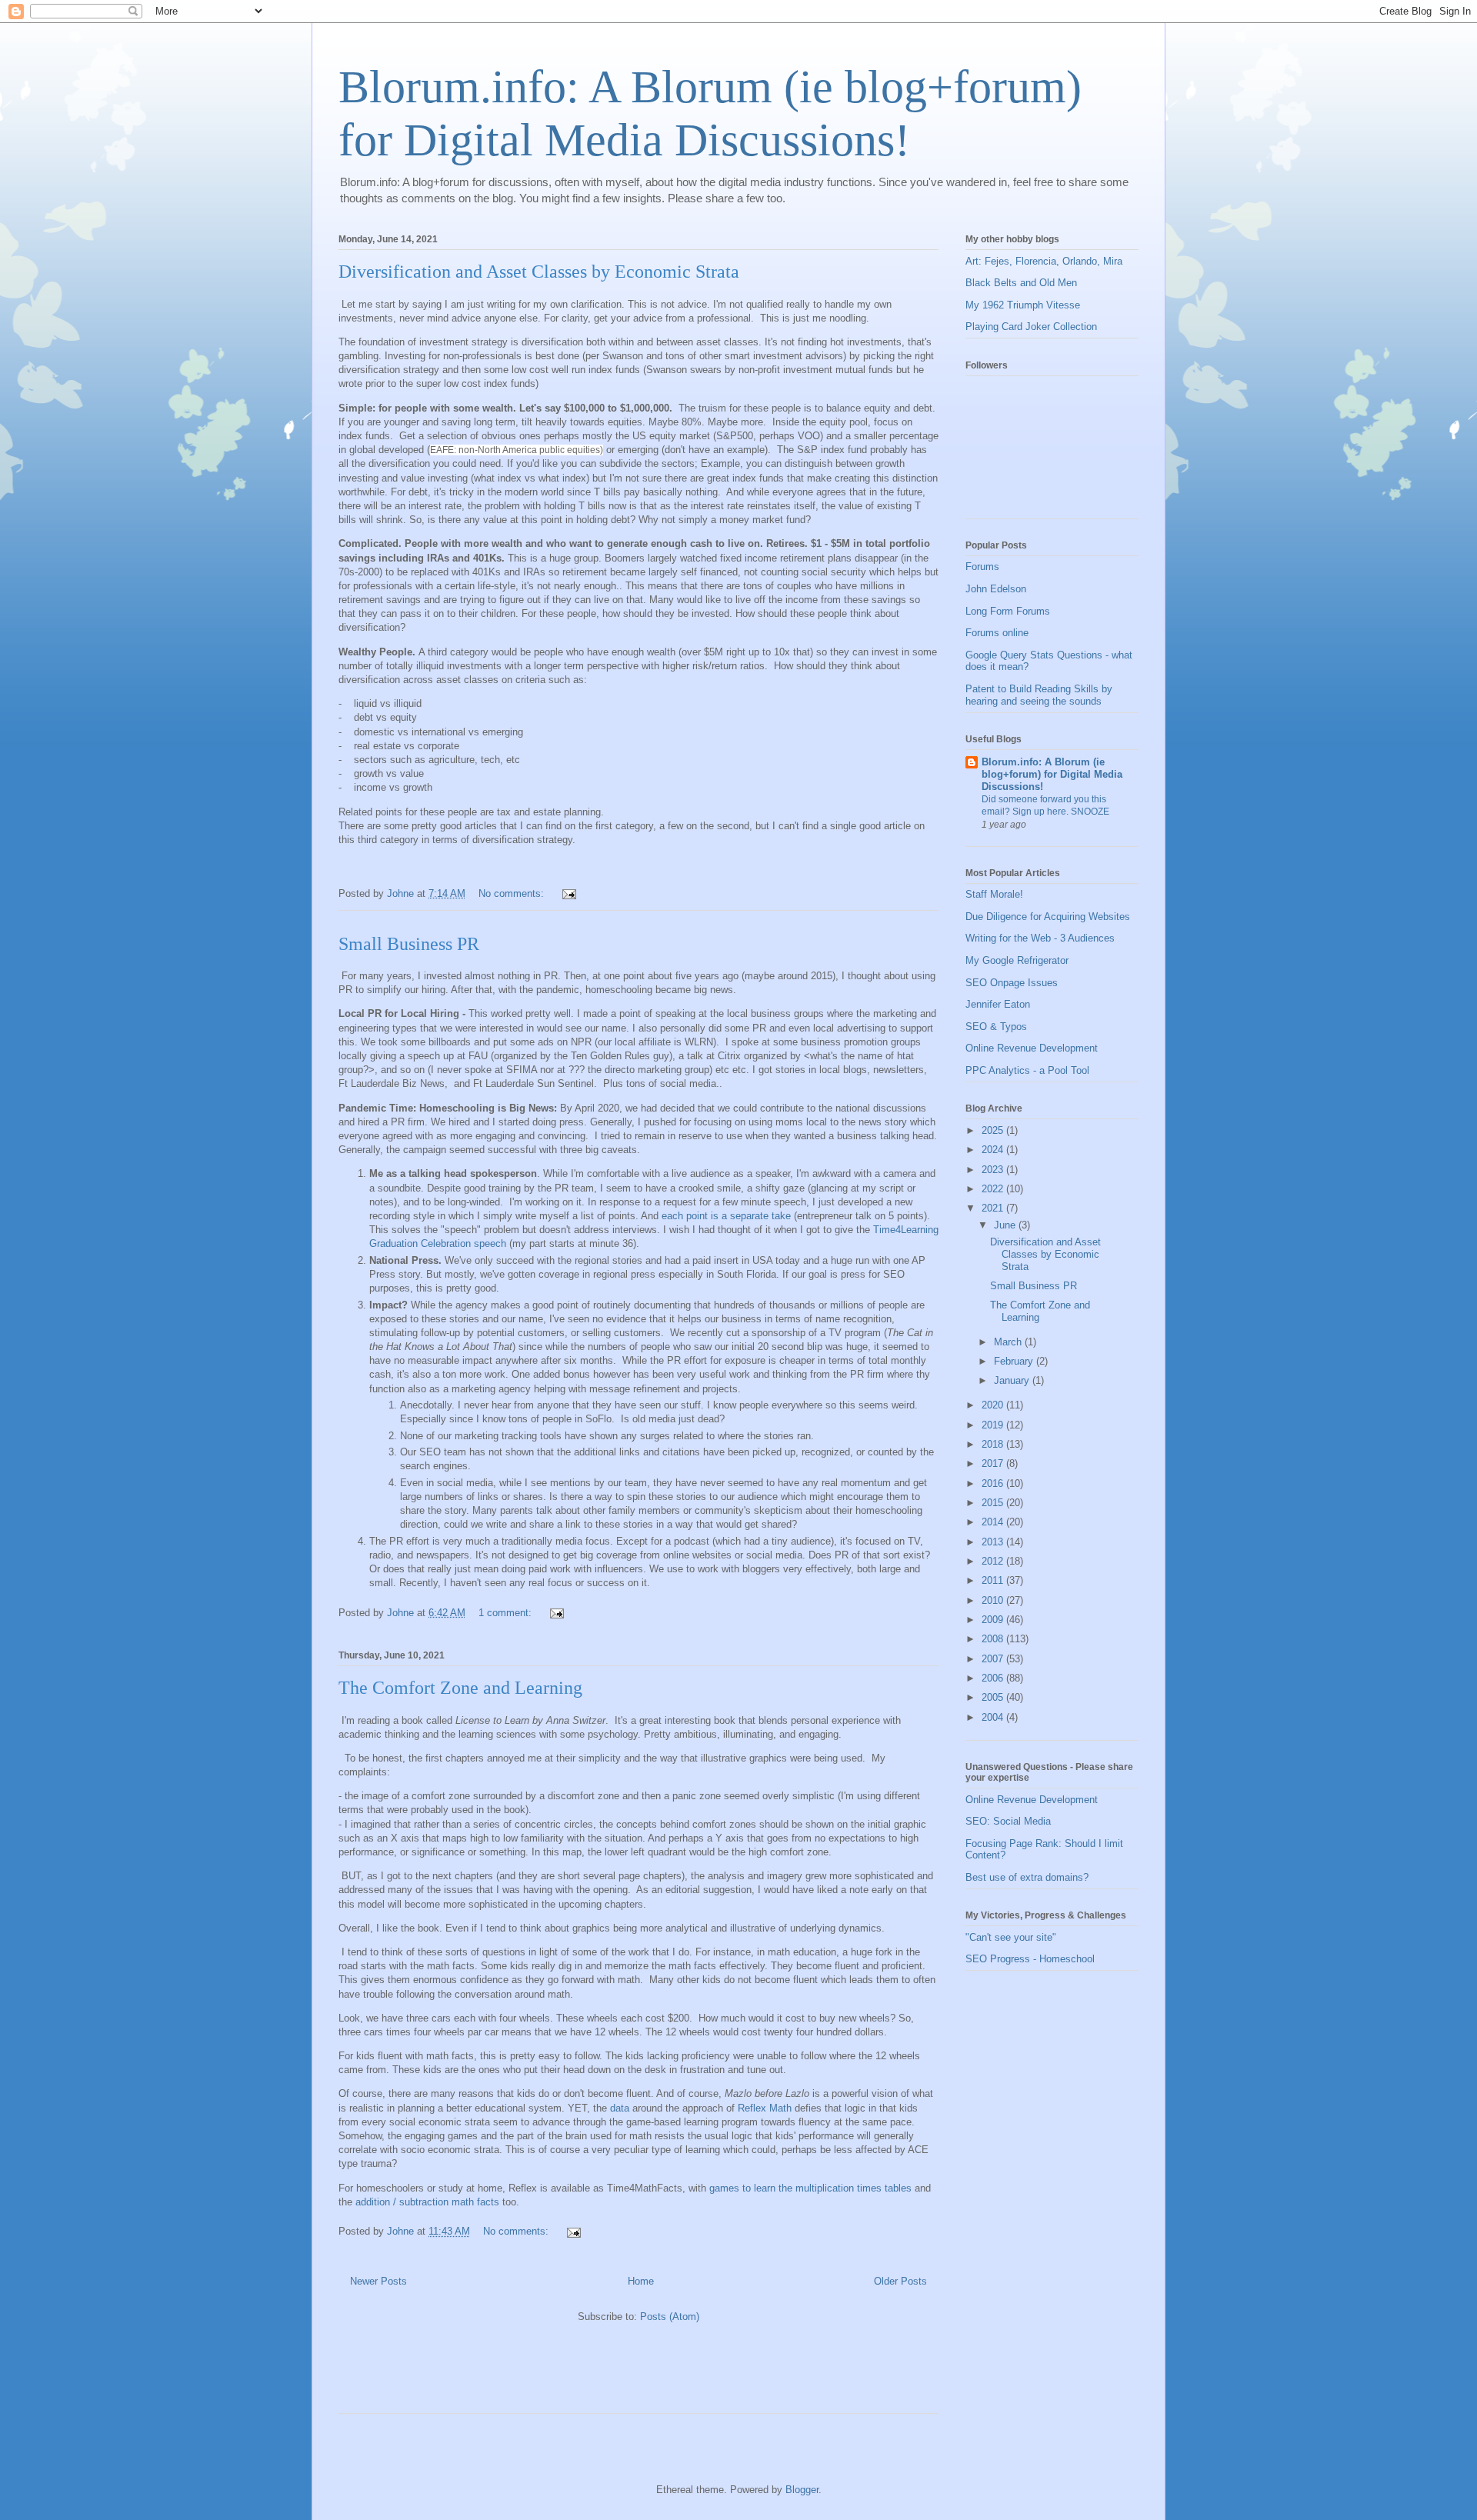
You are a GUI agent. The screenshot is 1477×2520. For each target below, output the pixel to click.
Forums (982, 567)
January (1013, 1380)
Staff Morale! (994, 894)
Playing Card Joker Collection (1031, 327)
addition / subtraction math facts (427, 2202)
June (1006, 1225)
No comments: (513, 893)
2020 (994, 1405)
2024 (994, 1150)
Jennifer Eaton (998, 1004)
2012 (994, 1561)
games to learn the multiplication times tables (810, 2188)
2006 (994, 1678)
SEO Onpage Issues (1012, 983)
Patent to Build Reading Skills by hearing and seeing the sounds (1039, 695)
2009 (994, 1620)
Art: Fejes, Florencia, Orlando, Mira (1044, 261)
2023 (994, 1170)
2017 (994, 1463)
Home (641, 2281)
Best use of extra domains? (1027, 1877)
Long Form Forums (1008, 611)
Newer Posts (378, 2281)
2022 (994, 1189)
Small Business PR (409, 944)
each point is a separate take (726, 1216)
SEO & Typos (996, 1027)
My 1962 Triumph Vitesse (1023, 305)
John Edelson (996, 589)
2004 (994, 1717)
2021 (994, 1208)
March (1009, 1342)
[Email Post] (568, 893)
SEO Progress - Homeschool (1030, 1959)
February (1015, 1361)
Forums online (997, 633)
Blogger (802, 2490)
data (620, 2108)
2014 (994, 1522)
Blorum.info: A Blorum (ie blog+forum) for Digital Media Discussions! (1052, 774)
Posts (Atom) (670, 2317)
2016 (994, 1483)
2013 (994, 1542)
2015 (994, 1503)
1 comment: (507, 1613)
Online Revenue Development (1032, 1048)
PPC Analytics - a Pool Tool (1027, 1070)
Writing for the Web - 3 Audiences (1040, 938)
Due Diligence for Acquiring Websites (1048, 917)
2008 (994, 1639)
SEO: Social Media (1008, 1821)
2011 (994, 1580)
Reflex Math (766, 2108)
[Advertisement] (518, 2375)
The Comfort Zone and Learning (460, 1688)
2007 (994, 1659)
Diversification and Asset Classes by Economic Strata (539, 272)
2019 (994, 1425)
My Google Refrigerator (1017, 960)
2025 (994, 1130)
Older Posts (900, 2281)
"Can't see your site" (1011, 1937)
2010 (994, 1600)
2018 (994, 1444)
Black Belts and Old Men (1021, 283)
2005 (994, 1697)
